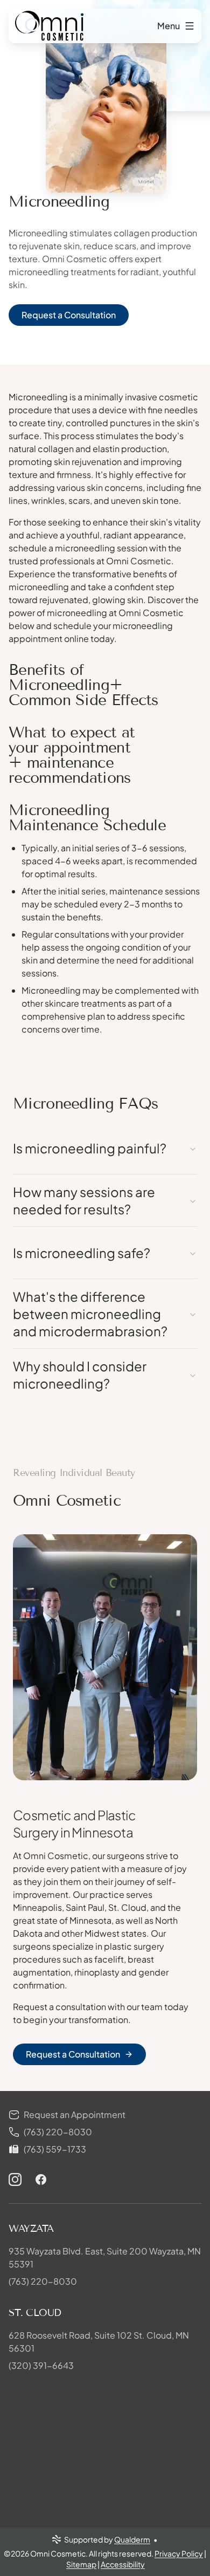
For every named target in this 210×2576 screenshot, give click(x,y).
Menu (169, 26)
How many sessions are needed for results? (84, 1200)
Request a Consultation (69, 315)
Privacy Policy (179, 2553)
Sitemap (81, 2564)
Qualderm (132, 2539)
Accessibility (123, 2564)
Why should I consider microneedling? (80, 1375)
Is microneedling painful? (90, 1148)
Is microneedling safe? (82, 1253)
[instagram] (15, 2179)
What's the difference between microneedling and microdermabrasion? (90, 1314)
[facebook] (41, 2179)
